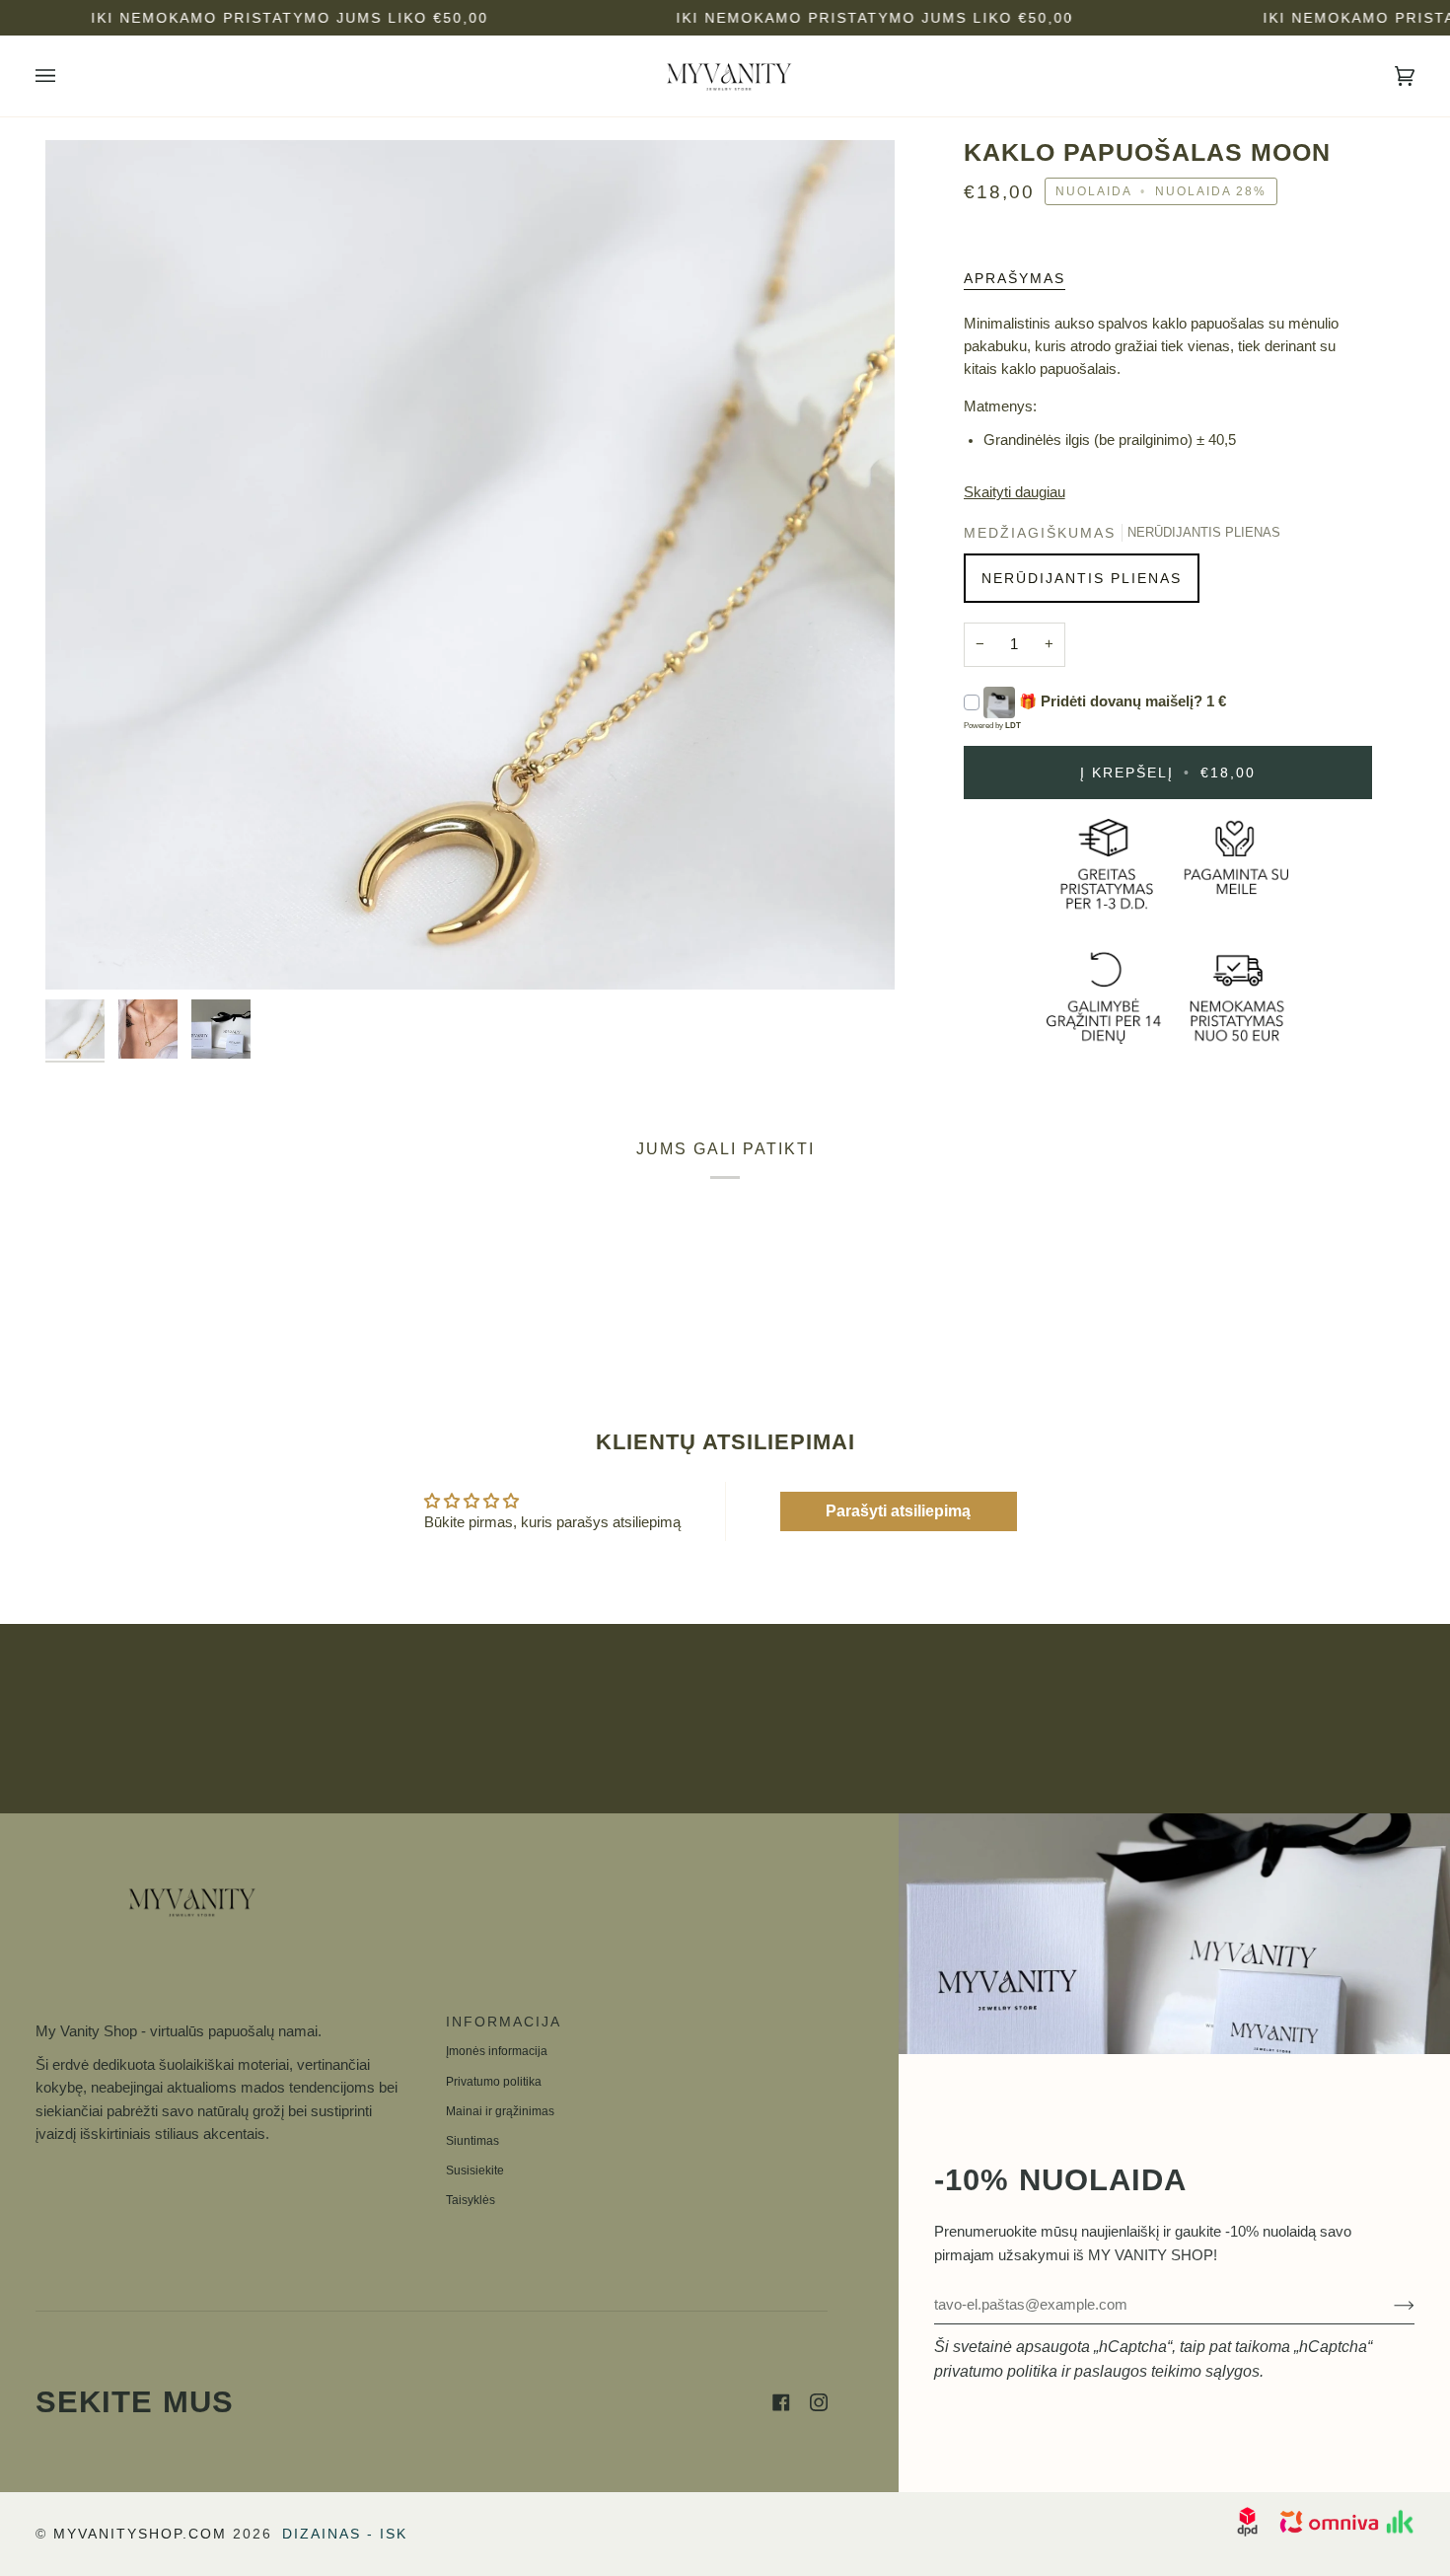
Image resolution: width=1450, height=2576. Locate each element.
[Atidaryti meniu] (65, 76)
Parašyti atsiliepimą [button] (898, 1511)
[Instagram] (819, 2402)
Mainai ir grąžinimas (500, 2111)
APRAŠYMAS (1015, 278)
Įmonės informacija (497, 2051)
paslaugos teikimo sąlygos (1167, 2371)
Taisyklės (471, 2200)
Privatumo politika (494, 2082)
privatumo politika (996, 2371)
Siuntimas (472, 2141)
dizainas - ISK (345, 2534)
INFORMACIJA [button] (504, 2022)
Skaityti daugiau (1015, 492)
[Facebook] (781, 2402)
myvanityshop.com (140, 2534)
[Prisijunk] (1388, 2305)
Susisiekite (475, 2171)
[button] (226, 2016)
